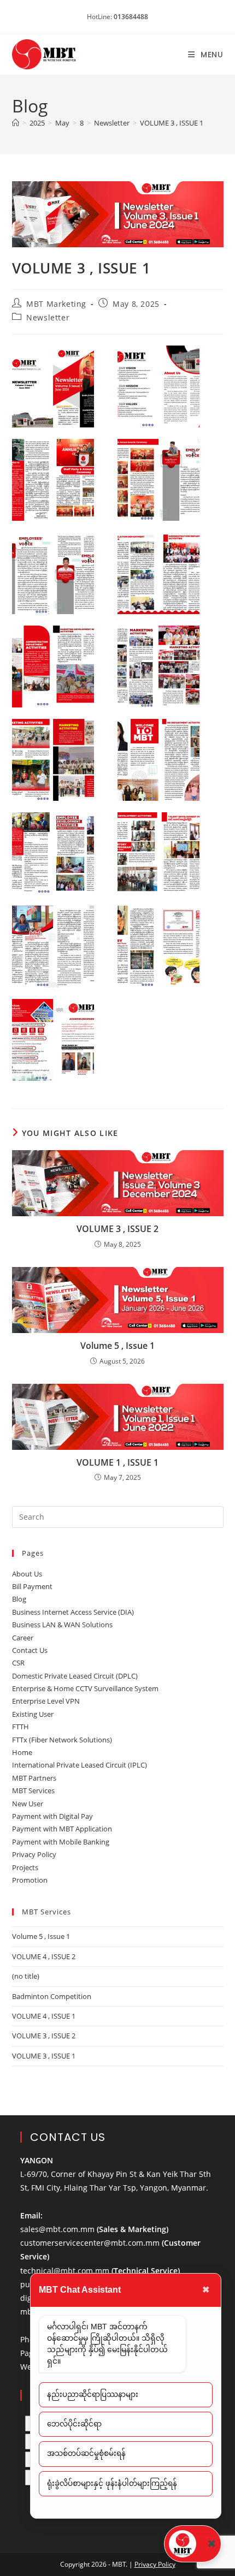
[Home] (16, 123)
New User (28, 1804)
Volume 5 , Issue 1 (117, 1346)
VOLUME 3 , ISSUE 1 (172, 123)
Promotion (30, 1880)
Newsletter (48, 317)
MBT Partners (34, 1778)
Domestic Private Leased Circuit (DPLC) (75, 1676)
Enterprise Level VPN (46, 1701)
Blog (19, 1599)
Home (22, 1752)
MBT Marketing (56, 304)
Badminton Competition (52, 1996)
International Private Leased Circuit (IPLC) (80, 1765)
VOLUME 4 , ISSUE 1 (44, 2016)
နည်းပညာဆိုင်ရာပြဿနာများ (93, 2394)
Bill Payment (32, 1586)
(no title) (26, 1976)
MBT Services (33, 1790)
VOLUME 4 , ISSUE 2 (44, 1956)
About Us (27, 1574)
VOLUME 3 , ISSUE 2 (117, 1229)
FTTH (20, 1727)
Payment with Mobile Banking (61, 1842)
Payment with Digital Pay (52, 1816)
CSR (18, 1663)
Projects (25, 1867)
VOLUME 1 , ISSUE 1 (117, 1462)
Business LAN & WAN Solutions (62, 1625)
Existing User (33, 1714)
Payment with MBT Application (62, 1829)
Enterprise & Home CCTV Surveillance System (85, 1688)
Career (23, 1638)
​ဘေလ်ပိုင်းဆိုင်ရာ (74, 2424)
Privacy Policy (34, 1854)
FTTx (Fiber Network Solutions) (62, 1740)
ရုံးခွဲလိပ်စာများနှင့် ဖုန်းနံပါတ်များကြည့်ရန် (112, 2483)
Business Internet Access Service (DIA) (73, 1612)
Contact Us (30, 1650)
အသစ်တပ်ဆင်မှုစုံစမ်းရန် (86, 2453)
